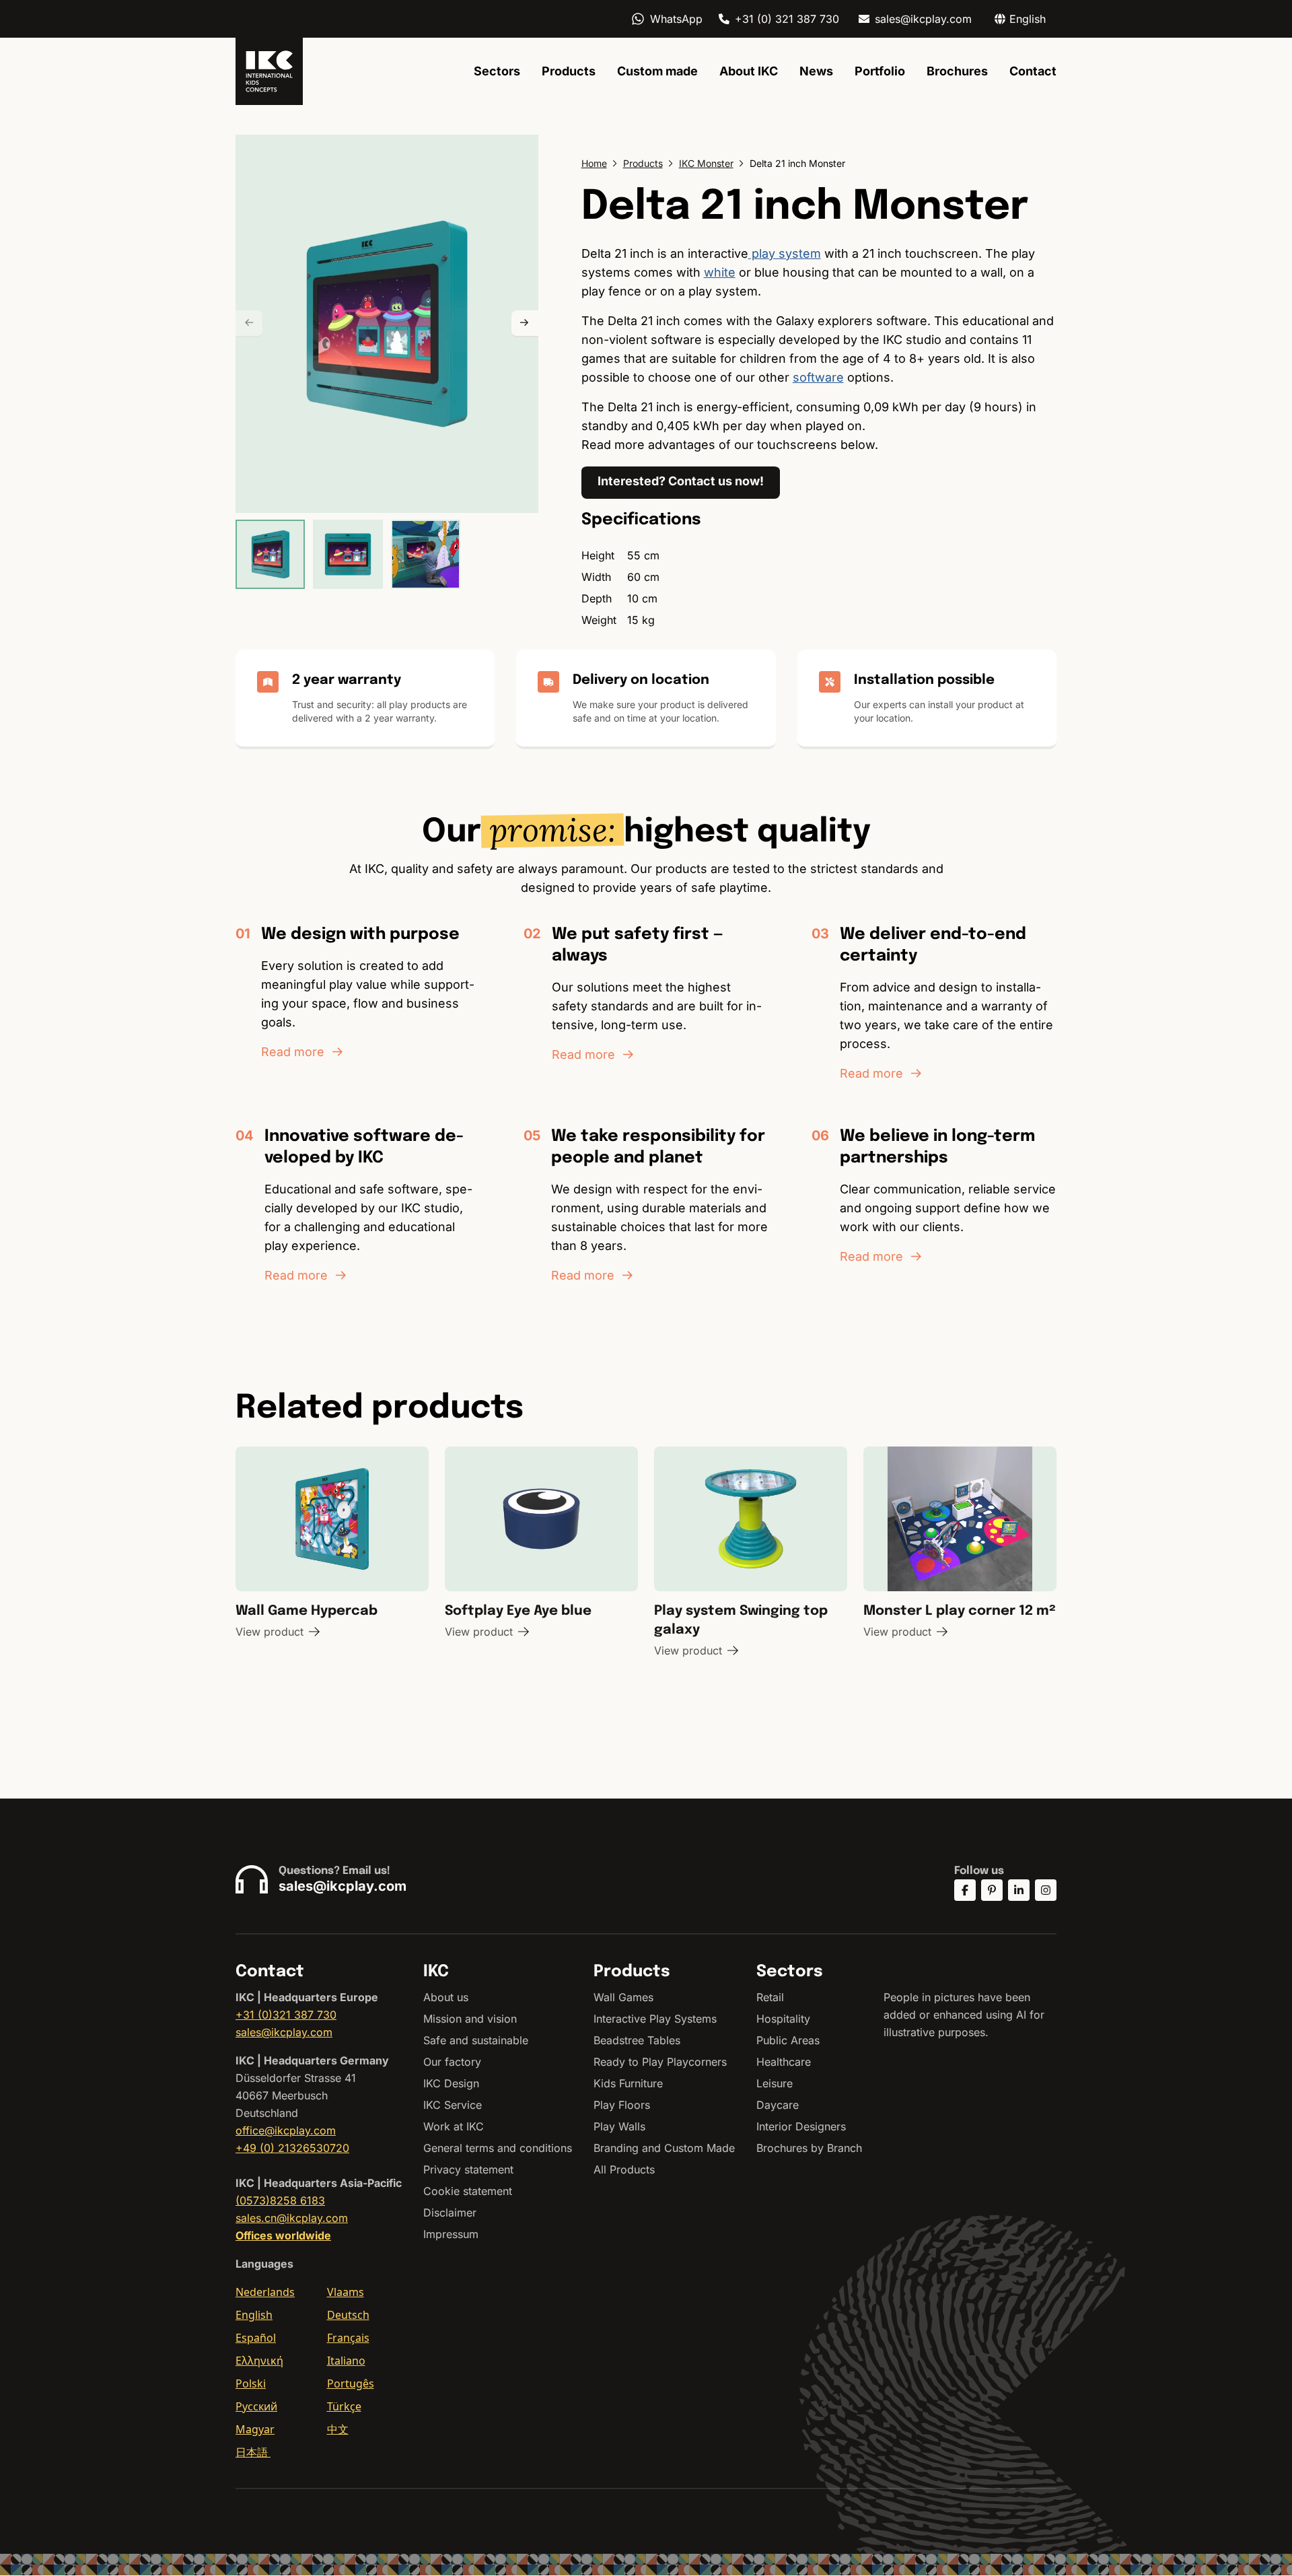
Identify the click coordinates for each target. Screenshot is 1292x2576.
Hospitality (783, 2019)
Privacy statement (468, 2169)
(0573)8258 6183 (280, 2200)
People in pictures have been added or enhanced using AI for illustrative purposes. (964, 2015)
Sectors (497, 71)
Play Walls (619, 2126)
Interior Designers (801, 2126)
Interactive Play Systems (655, 2019)
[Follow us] (965, 1890)
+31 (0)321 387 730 (286, 2015)
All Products (624, 2169)
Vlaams (346, 2292)
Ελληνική (259, 2361)
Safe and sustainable (476, 2040)
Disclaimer (450, 2213)
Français (348, 2338)
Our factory (452, 2062)
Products (569, 71)
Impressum (451, 2234)
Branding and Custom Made (664, 2148)
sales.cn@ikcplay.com (292, 2218)
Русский (256, 2406)
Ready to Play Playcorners (660, 2062)
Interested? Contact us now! (681, 481)
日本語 (253, 2452)
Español (256, 2338)
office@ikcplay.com (286, 2130)
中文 (338, 2429)
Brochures (957, 71)
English (254, 2315)
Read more (293, 1052)
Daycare (778, 2105)
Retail (770, 1997)
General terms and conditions (498, 2148)
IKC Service (453, 2105)
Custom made (657, 71)
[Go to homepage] (269, 71)
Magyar (255, 2429)
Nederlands (265, 2292)
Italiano (346, 2361)
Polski (251, 2383)
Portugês (351, 2383)
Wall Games (623, 1997)
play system (785, 253)
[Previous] (249, 324)
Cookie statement (468, 2191)
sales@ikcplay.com (923, 19)
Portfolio (880, 71)
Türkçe (344, 2406)
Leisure (775, 2083)
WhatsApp (676, 19)
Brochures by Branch (809, 2148)
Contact (1033, 71)
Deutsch (348, 2315)
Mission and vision (470, 2019)
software (818, 377)
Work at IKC (454, 2126)
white (720, 272)
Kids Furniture (628, 2083)
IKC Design (451, 2083)
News (816, 71)
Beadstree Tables (637, 2040)
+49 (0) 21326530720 (292, 2148)
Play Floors (622, 2105)
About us (446, 1997)
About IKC (749, 71)
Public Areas (788, 2040)
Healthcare (784, 2062)
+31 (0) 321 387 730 (787, 19)
